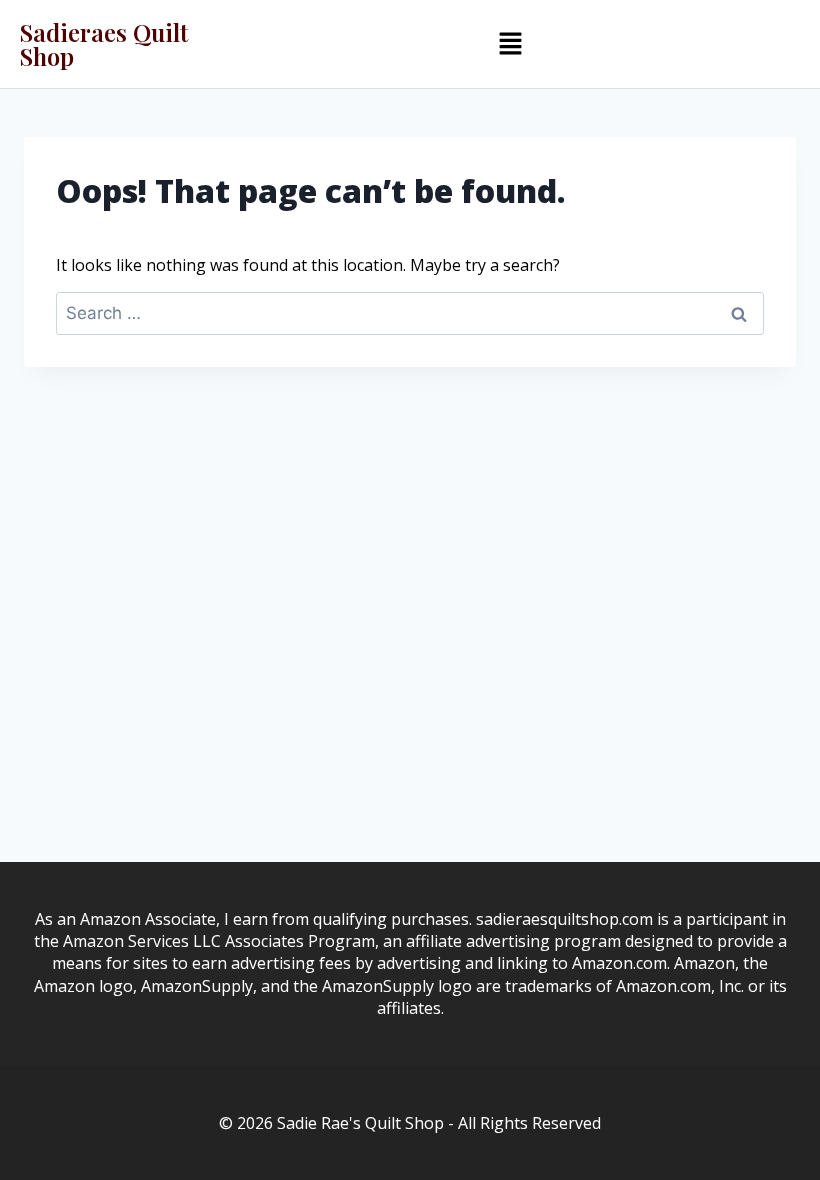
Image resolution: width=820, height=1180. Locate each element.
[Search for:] (410, 313)
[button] (510, 44)
